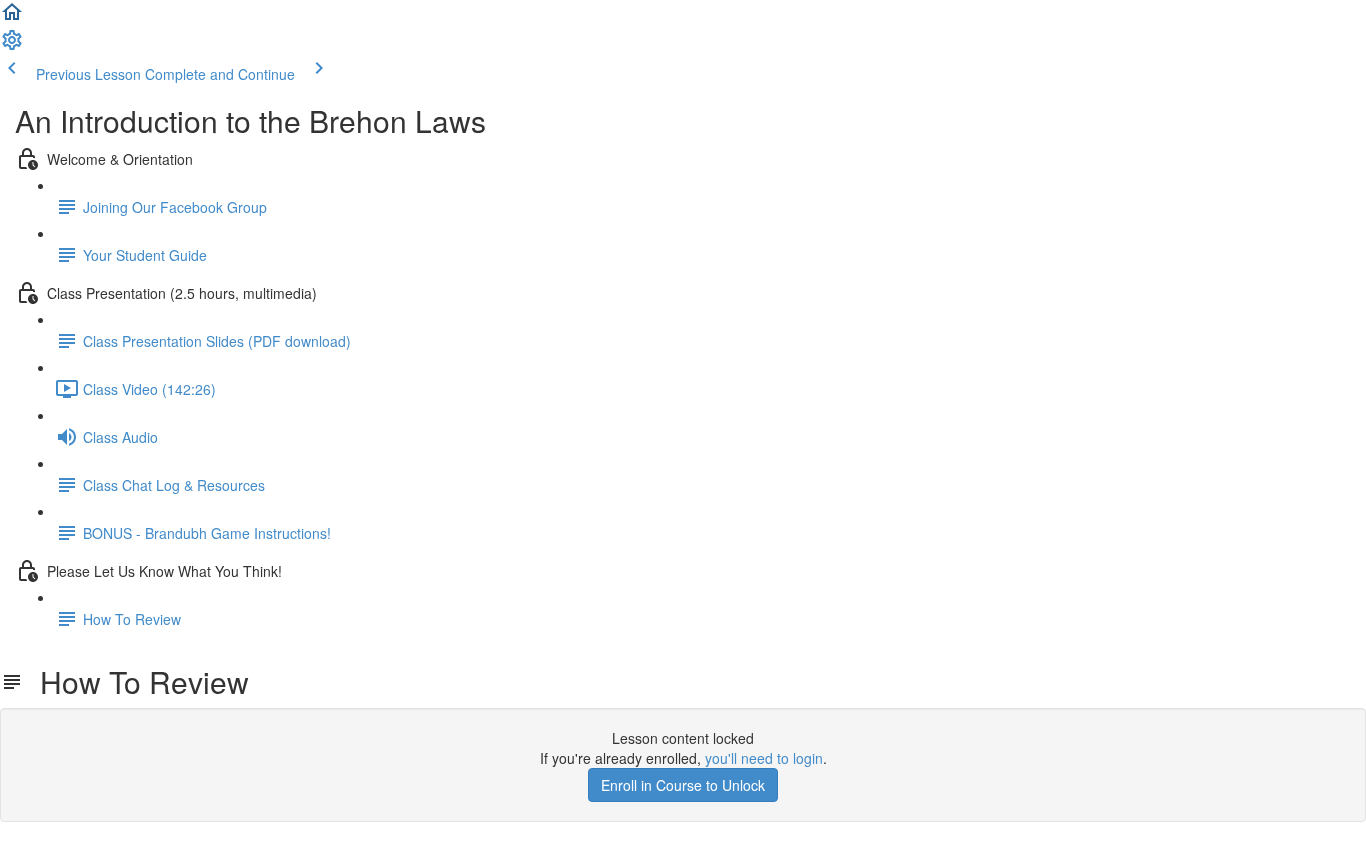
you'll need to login (764, 758)
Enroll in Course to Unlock (683, 785)
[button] (12, 18)
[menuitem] (12, 46)
